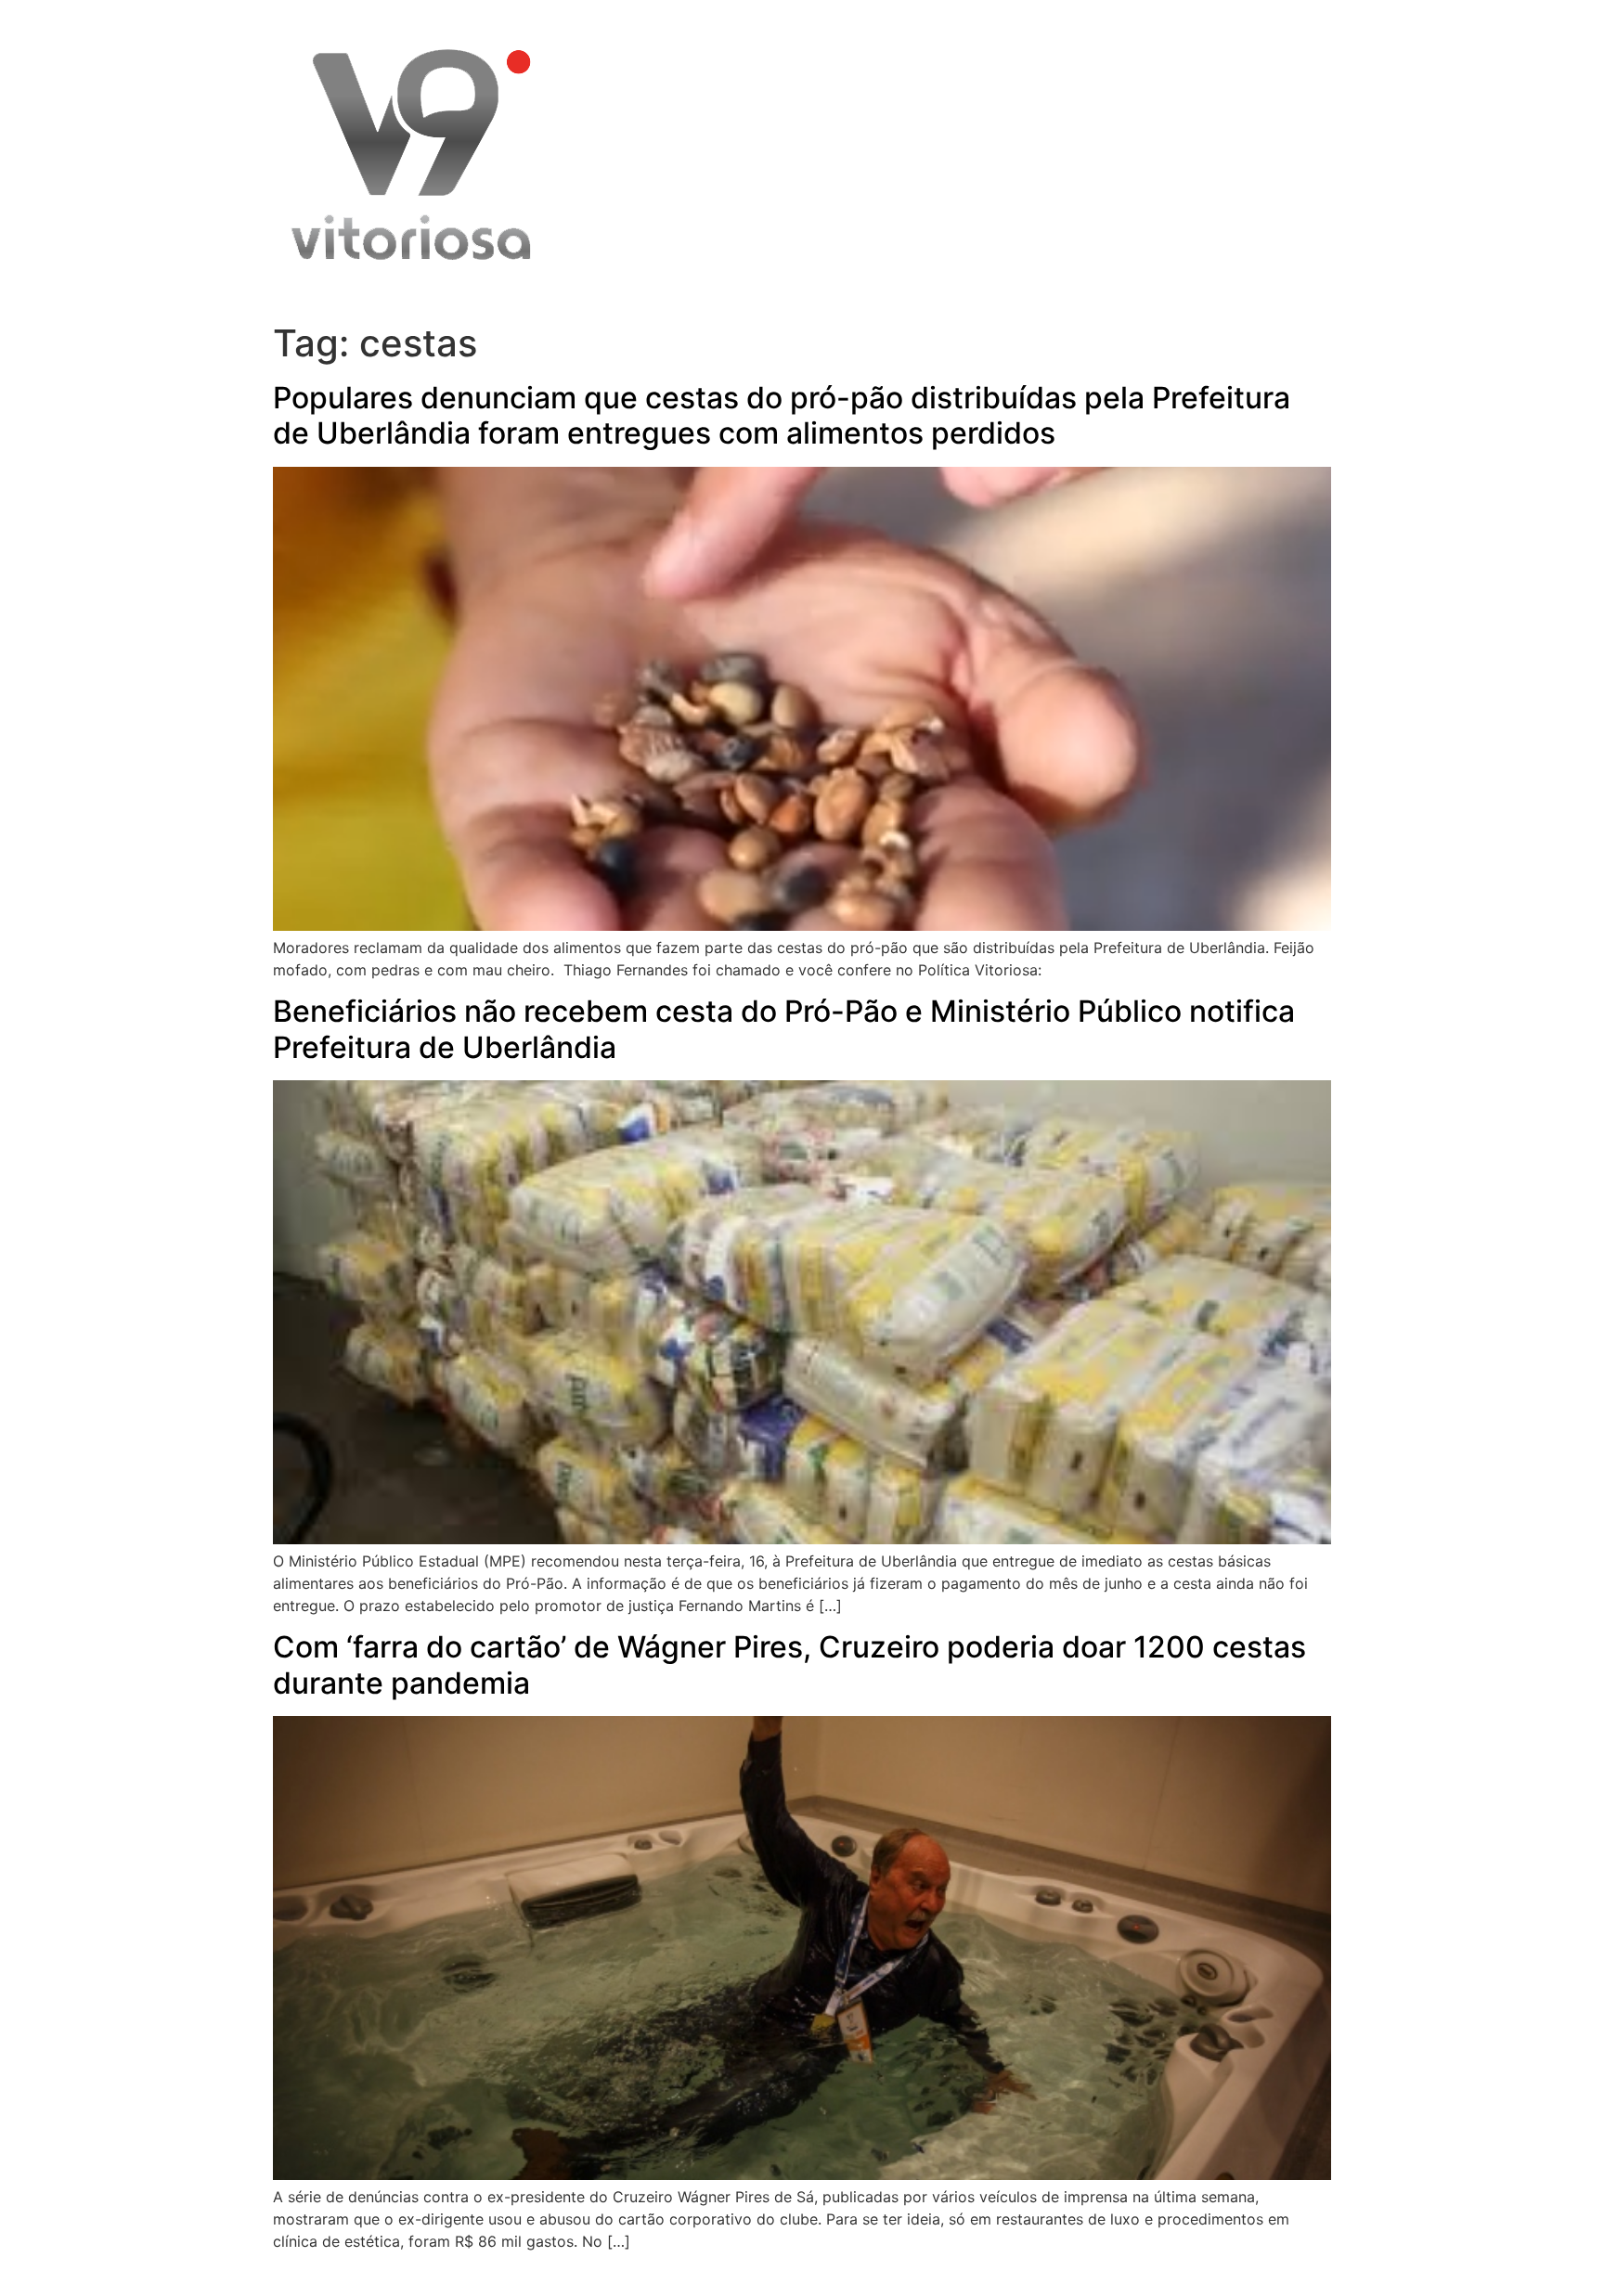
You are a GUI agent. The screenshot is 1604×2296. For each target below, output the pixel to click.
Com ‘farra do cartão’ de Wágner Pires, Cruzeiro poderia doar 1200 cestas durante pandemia (789, 1664)
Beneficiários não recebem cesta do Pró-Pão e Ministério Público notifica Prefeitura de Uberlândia (784, 1029)
